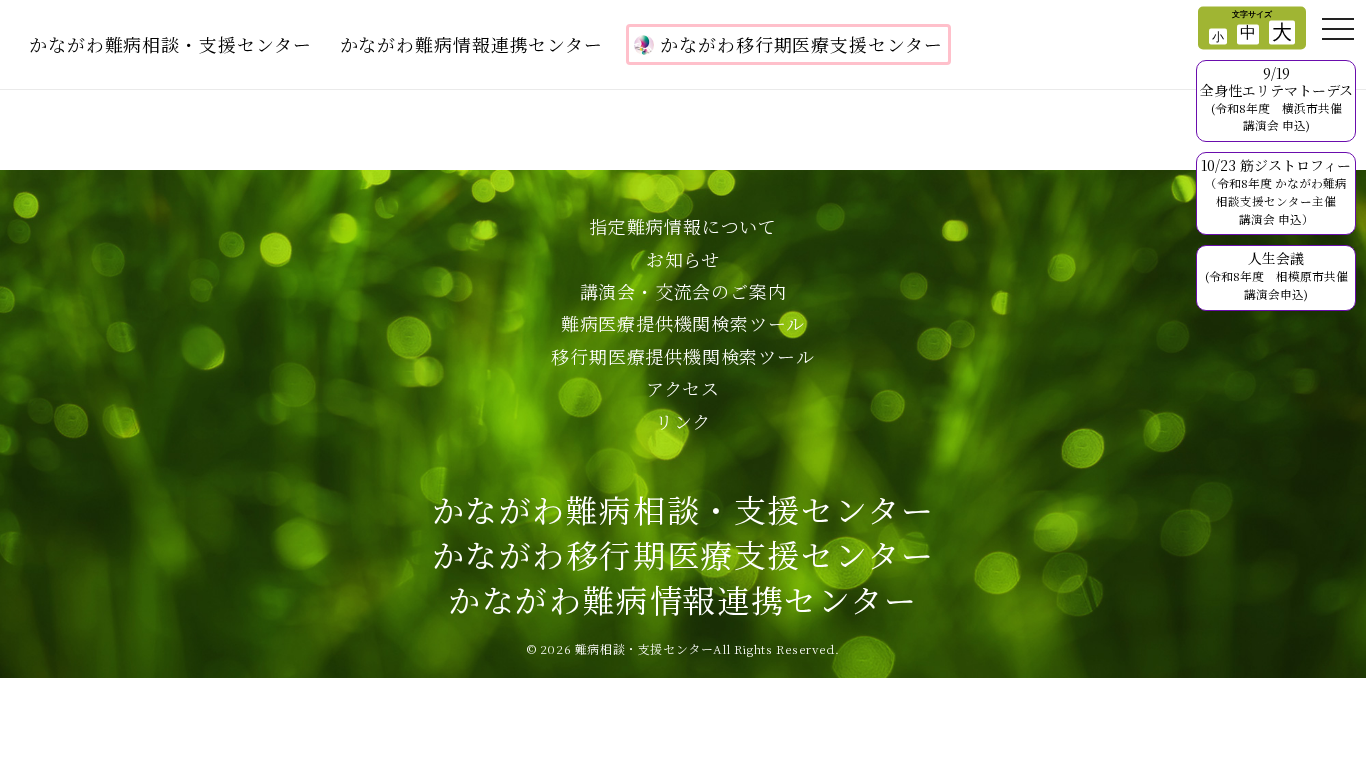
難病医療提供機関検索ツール (683, 323)
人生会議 (1276, 275)
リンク (683, 421)
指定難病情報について (683, 226)
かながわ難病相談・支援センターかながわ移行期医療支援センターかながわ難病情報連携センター (683, 554)
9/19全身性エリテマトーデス (1276, 98)
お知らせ (683, 259)
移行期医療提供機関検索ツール (682, 356)
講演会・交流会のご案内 (683, 291)
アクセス (683, 388)
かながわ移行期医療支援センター (801, 44)
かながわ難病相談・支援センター (170, 44)
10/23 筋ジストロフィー (1276, 190)
